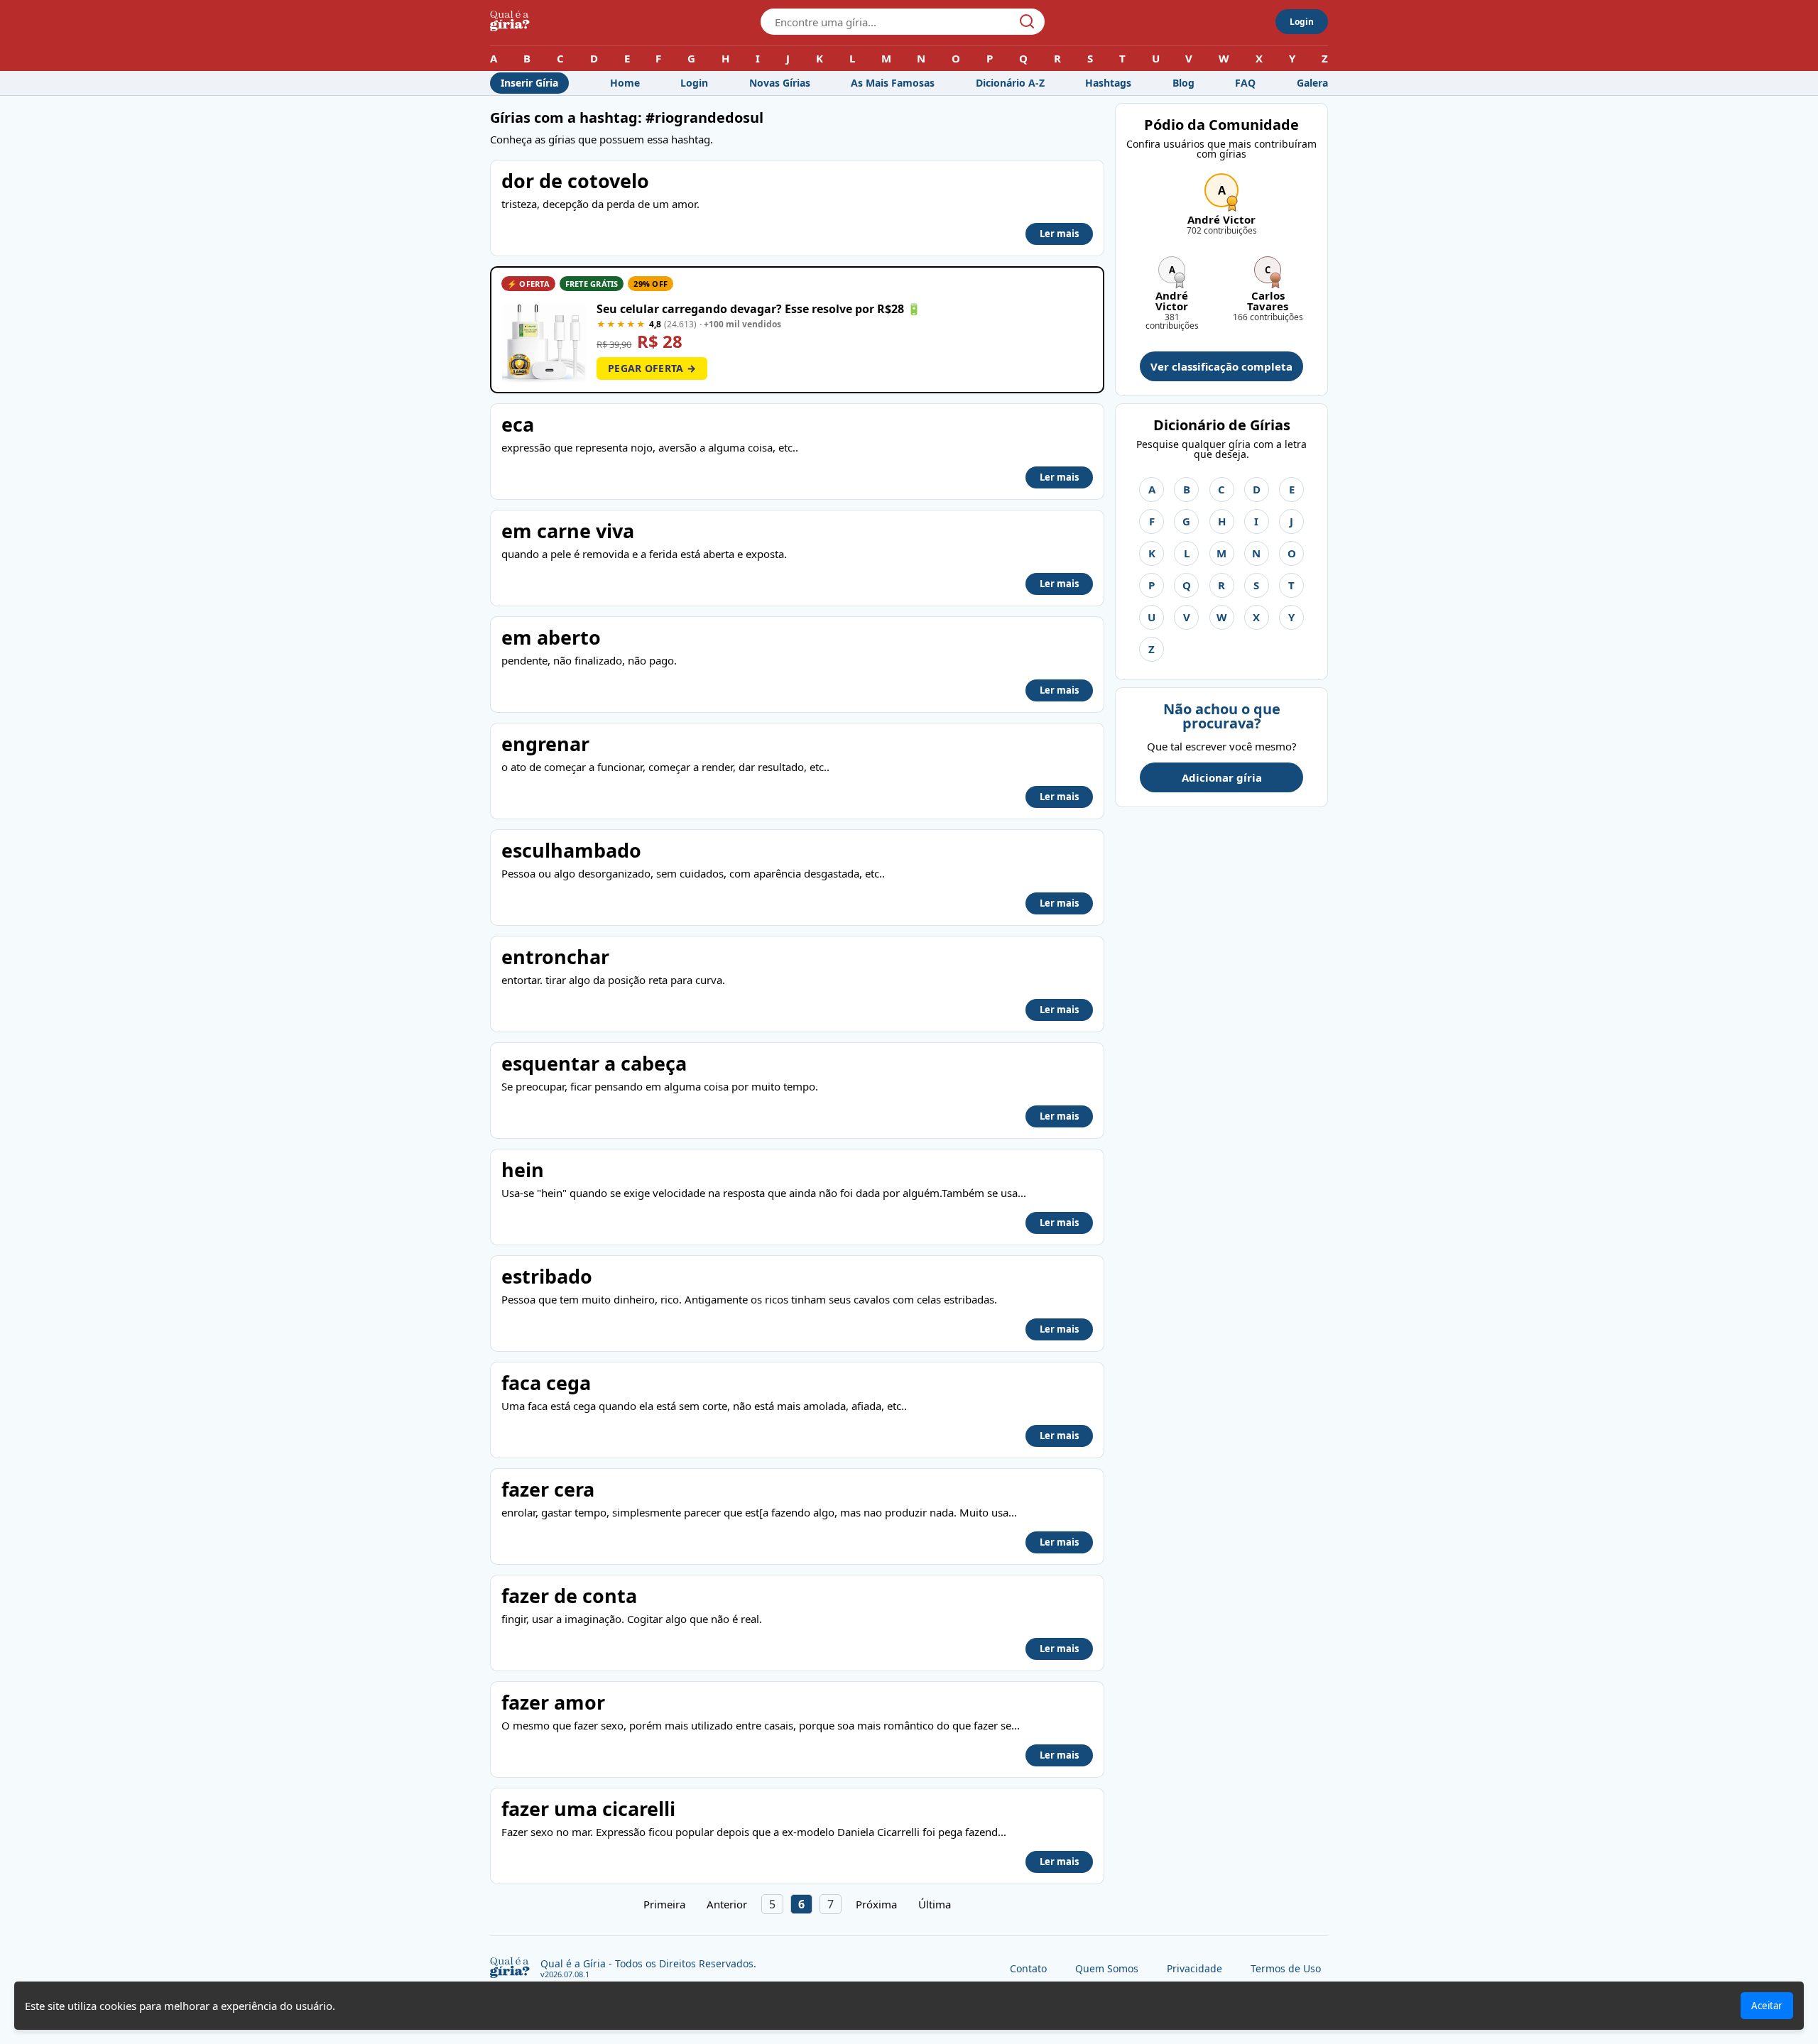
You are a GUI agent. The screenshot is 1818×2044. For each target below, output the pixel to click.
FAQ (1245, 83)
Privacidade (1194, 1968)
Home (625, 83)
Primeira (664, 1904)
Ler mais (1059, 234)
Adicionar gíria (1222, 777)
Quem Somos (1107, 1968)
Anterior (727, 1904)
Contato (1028, 1968)
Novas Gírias (780, 83)
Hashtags (1108, 83)
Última (935, 1904)
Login (1302, 22)
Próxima (876, 1904)
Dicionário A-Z (1010, 83)
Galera (1312, 83)
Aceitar (1767, 2006)
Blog (1183, 83)
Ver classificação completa (1221, 366)
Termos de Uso (1286, 1968)
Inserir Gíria (529, 83)
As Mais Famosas (893, 83)
